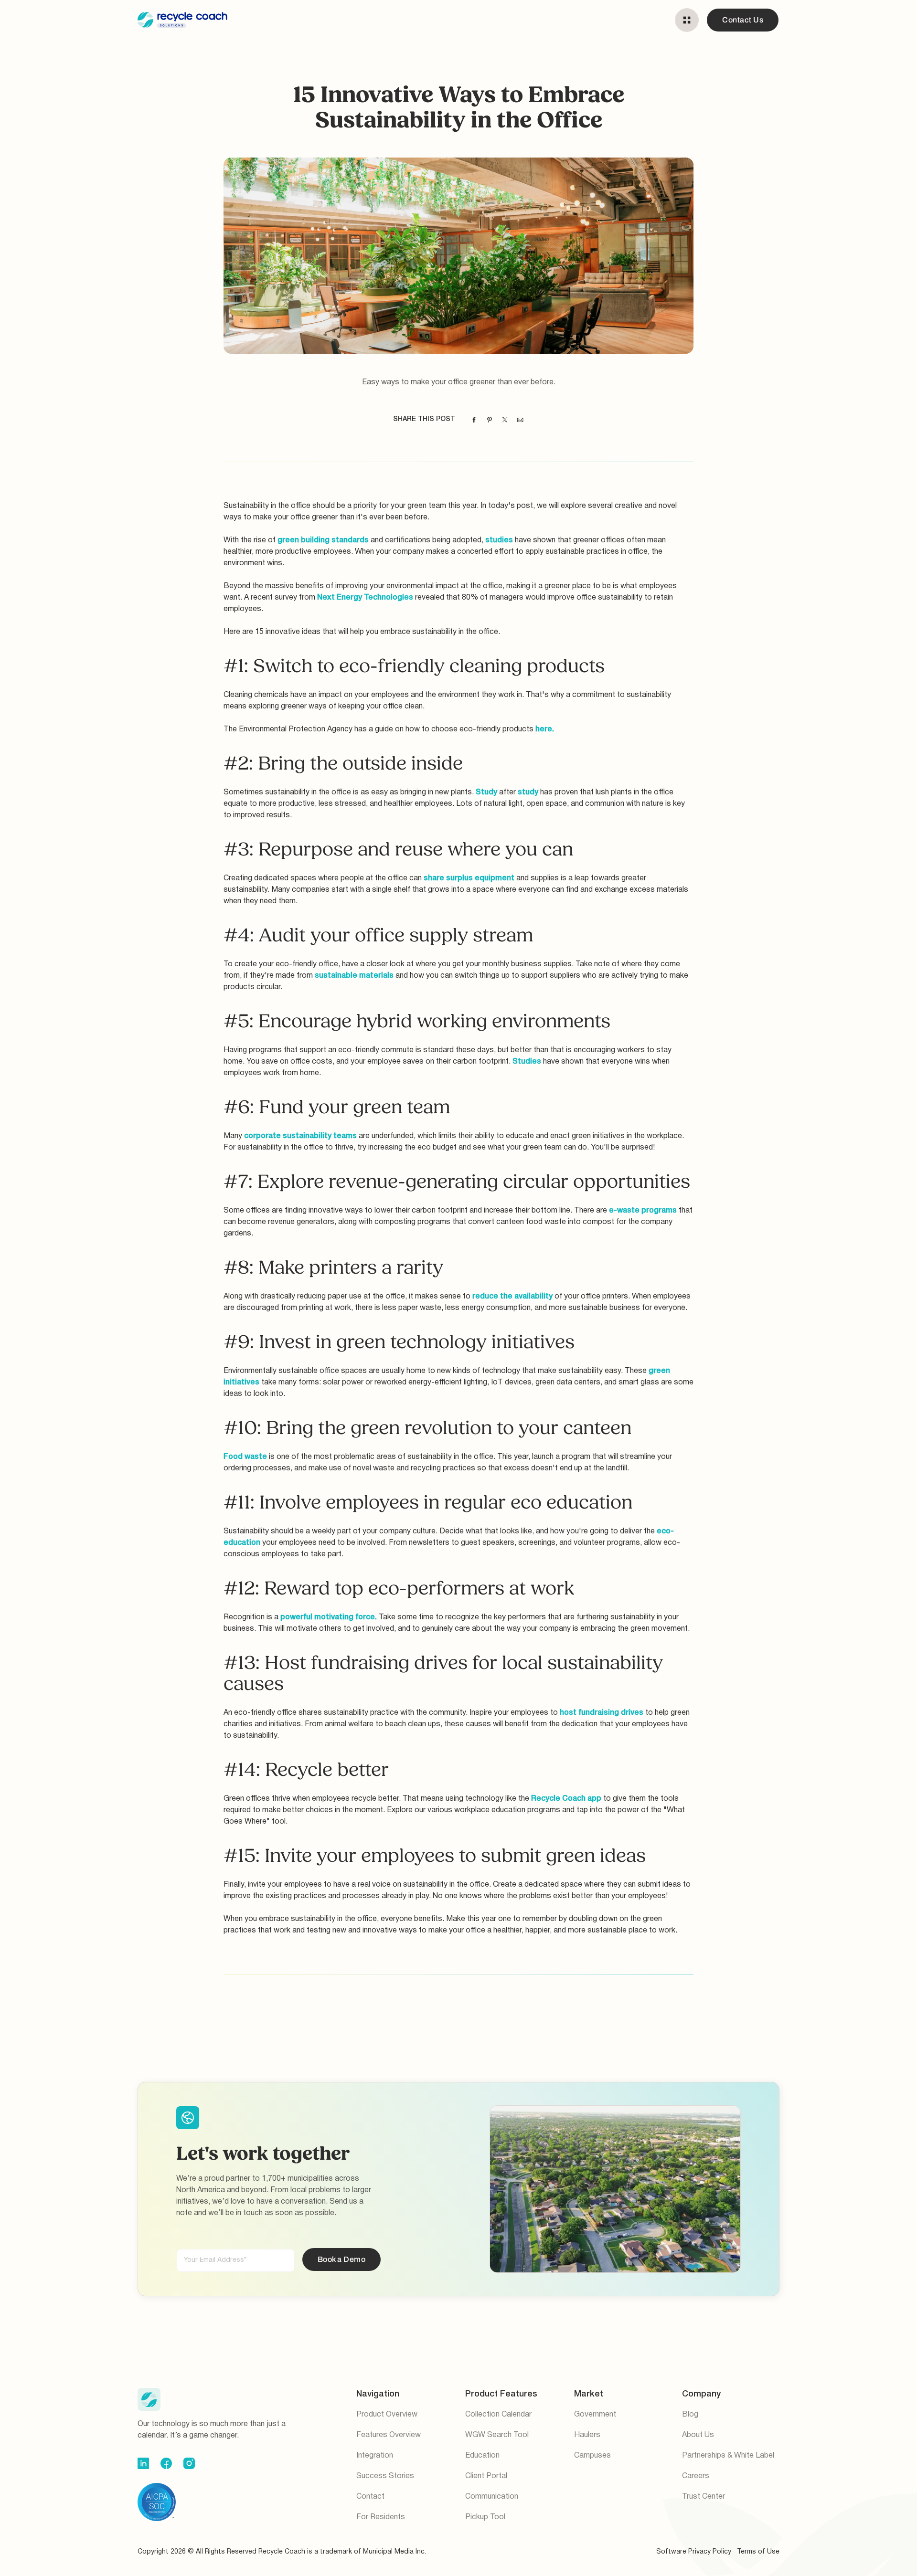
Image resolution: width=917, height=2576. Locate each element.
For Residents (381, 2517)
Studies (527, 1062)
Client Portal (486, 2476)
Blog (690, 2415)
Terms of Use (758, 2552)
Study (486, 792)
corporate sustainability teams (300, 1136)
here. (545, 729)
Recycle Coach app (566, 1799)
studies (499, 540)
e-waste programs (643, 1211)
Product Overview (387, 2415)
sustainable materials (355, 976)
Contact (370, 2497)
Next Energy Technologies (365, 598)
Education (482, 2456)
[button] (687, 20)
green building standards (323, 540)
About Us (698, 2435)
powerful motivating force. (329, 1617)
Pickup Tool (485, 2517)
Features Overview (389, 2435)
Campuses (592, 2456)
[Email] (520, 420)
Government (595, 2415)
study (528, 792)
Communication (492, 2497)
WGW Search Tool (497, 2435)
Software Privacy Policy (694, 2552)
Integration (375, 2456)
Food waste (245, 1457)
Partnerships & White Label (728, 2456)
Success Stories (385, 2476)
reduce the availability (512, 1297)
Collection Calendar (498, 2415)
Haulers (587, 2435)
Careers (696, 2476)
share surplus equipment (469, 878)
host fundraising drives (602, 1713)
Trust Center (704, 2497)
